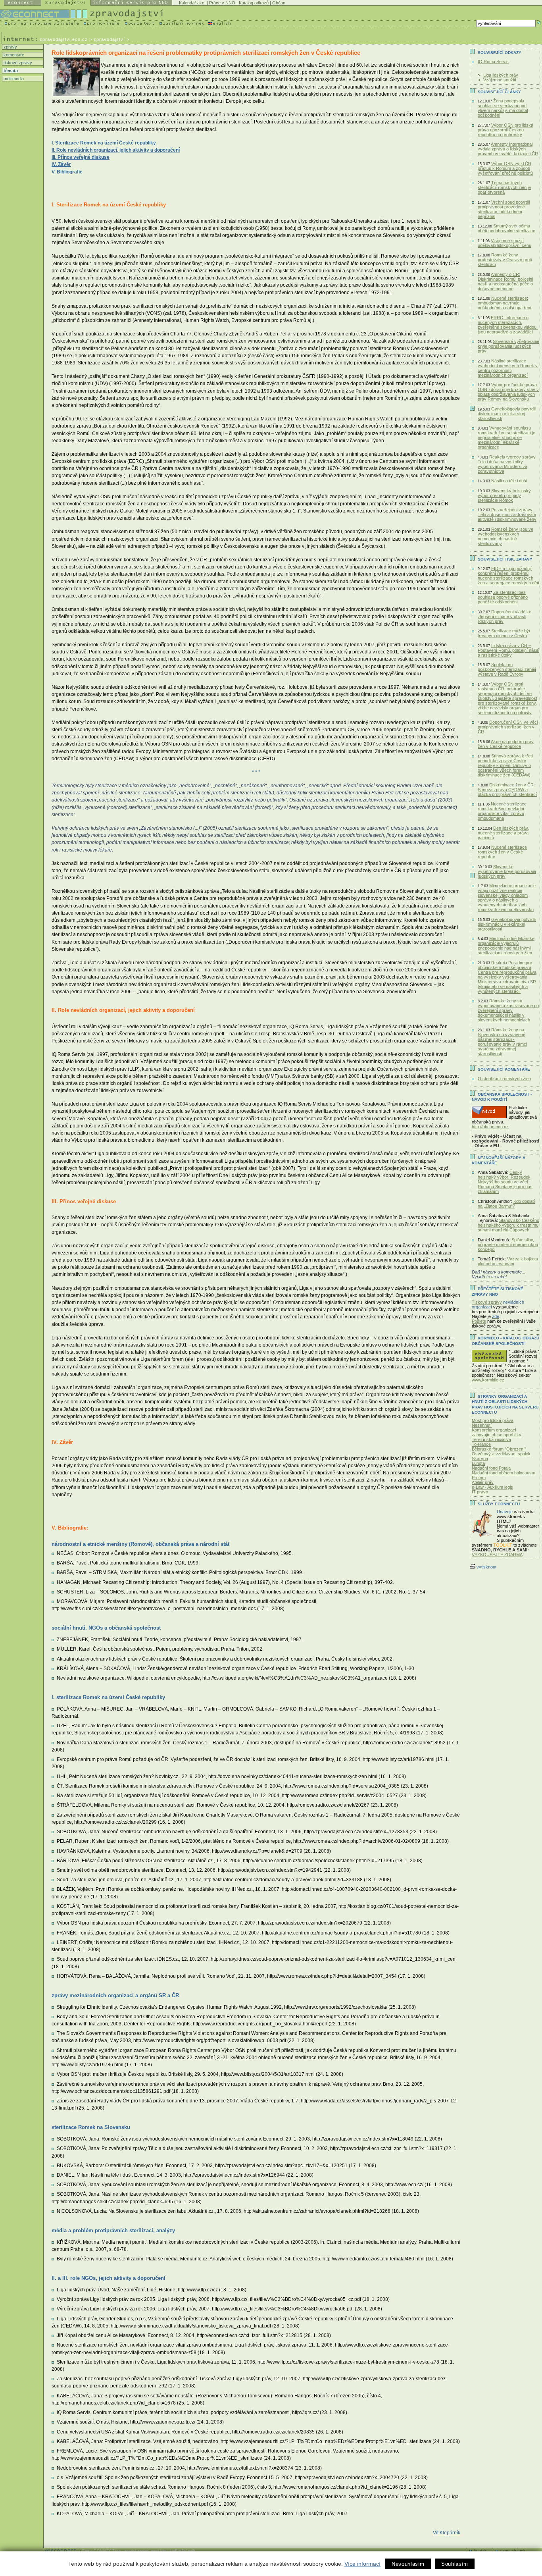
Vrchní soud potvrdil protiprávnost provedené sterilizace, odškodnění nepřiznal (504, 209)
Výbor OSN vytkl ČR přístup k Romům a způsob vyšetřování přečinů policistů (505, 168)
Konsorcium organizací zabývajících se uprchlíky (497, 1432)
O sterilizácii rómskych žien (504, 1079)
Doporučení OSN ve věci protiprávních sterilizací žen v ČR (508, 727)
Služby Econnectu (499, 1504)
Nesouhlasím (408, 2564)
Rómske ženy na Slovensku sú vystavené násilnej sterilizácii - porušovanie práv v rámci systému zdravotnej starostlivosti (502, 1042)
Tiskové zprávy (487, 1302)
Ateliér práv (483, 1482)
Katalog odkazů (254, 3)
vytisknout (486, 1567)
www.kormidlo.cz (488, 1380)
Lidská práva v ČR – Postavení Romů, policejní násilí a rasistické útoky (508, 650)
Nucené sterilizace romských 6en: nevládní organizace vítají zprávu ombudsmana (502, 811)
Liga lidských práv (501, 75)
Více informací (362, 2564)
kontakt (481, 2550)
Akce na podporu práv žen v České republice (506, 744)
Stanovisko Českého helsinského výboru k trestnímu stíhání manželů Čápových (508, 1225)
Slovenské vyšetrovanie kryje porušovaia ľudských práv (507, 871)
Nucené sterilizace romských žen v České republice (502, 852)
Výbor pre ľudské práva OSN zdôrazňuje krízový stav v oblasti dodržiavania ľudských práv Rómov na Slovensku (508, 392)
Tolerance (481, 1444)
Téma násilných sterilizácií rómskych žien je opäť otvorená (504, 187)
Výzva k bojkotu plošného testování (508, 1261)
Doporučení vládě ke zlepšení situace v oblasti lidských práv (505, 617)
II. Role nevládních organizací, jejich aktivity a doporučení (116, 150)
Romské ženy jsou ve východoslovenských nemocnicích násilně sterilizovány (505, 536)
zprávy (10, 47)
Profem (479, 1478)
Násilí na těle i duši (509, 481)
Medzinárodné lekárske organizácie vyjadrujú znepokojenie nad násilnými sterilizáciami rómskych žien (506, 946)
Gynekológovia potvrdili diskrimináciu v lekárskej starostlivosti (507, 414)
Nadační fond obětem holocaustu (504, 1473)
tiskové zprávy (17, 63)
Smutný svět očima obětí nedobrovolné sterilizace (506, 228)
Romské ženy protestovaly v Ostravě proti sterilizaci (505, 260)
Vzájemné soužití (500, 80)
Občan (279, 3)
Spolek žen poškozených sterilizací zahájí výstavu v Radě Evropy (507, 669)
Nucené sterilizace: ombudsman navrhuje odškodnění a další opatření (505, 303)
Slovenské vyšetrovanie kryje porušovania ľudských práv (508, 346)
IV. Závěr (61, 164)
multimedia (13, 79)
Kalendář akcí (192, 3)
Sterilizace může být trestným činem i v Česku (504, 633)
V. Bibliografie (67, 172)
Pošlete (479, 1321)
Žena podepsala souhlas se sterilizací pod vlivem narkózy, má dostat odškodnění (503, 108)
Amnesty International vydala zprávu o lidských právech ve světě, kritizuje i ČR (508, 149)
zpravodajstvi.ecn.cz (64, 39)
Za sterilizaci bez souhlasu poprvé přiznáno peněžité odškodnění (503, 597)
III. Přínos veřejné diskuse (81, 157)
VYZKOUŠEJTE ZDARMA (497, 1555)
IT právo (480, 1492)
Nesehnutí (482, 1425)
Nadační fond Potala (491, 1468)
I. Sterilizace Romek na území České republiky (104, 143)
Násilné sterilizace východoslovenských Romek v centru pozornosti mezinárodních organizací (508, 368)
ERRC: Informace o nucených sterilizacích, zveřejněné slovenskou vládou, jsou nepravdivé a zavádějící (508, 325)
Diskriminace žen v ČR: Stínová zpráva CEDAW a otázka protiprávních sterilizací (507, 790)
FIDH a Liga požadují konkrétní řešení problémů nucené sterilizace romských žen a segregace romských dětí (508, 576)
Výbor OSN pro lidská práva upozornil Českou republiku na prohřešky (505, 130)
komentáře (13, 55)
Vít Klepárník (447, 2533)
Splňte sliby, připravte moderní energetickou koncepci (508, 1245)
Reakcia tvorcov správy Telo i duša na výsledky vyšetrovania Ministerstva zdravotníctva (507, 464)
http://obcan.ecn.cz (490, 1127)
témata (10, 71)
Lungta (478, 1463)
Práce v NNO (222, 3)
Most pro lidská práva (493, 1420)
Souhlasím (455, 2564)
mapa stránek (513, 2550)
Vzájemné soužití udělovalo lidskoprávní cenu (505, 243)
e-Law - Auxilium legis (492, 1487)
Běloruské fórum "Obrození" (499, 1449)
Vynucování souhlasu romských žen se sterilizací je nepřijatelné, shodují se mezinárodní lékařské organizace (506, 437)
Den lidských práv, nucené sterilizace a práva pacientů (503, 833)
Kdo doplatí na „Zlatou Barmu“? (506, 1204)
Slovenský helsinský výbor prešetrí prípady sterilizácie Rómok (504, 495)
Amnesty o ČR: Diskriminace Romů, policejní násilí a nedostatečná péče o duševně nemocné (505, 281)
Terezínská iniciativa (491, 1439)
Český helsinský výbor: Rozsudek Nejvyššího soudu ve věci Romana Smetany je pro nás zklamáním (505, 1182)
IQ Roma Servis (493, 62)
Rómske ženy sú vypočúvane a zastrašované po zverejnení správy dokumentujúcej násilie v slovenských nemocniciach (508, 1010)
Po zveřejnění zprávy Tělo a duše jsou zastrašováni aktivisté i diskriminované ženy (507, 514)
